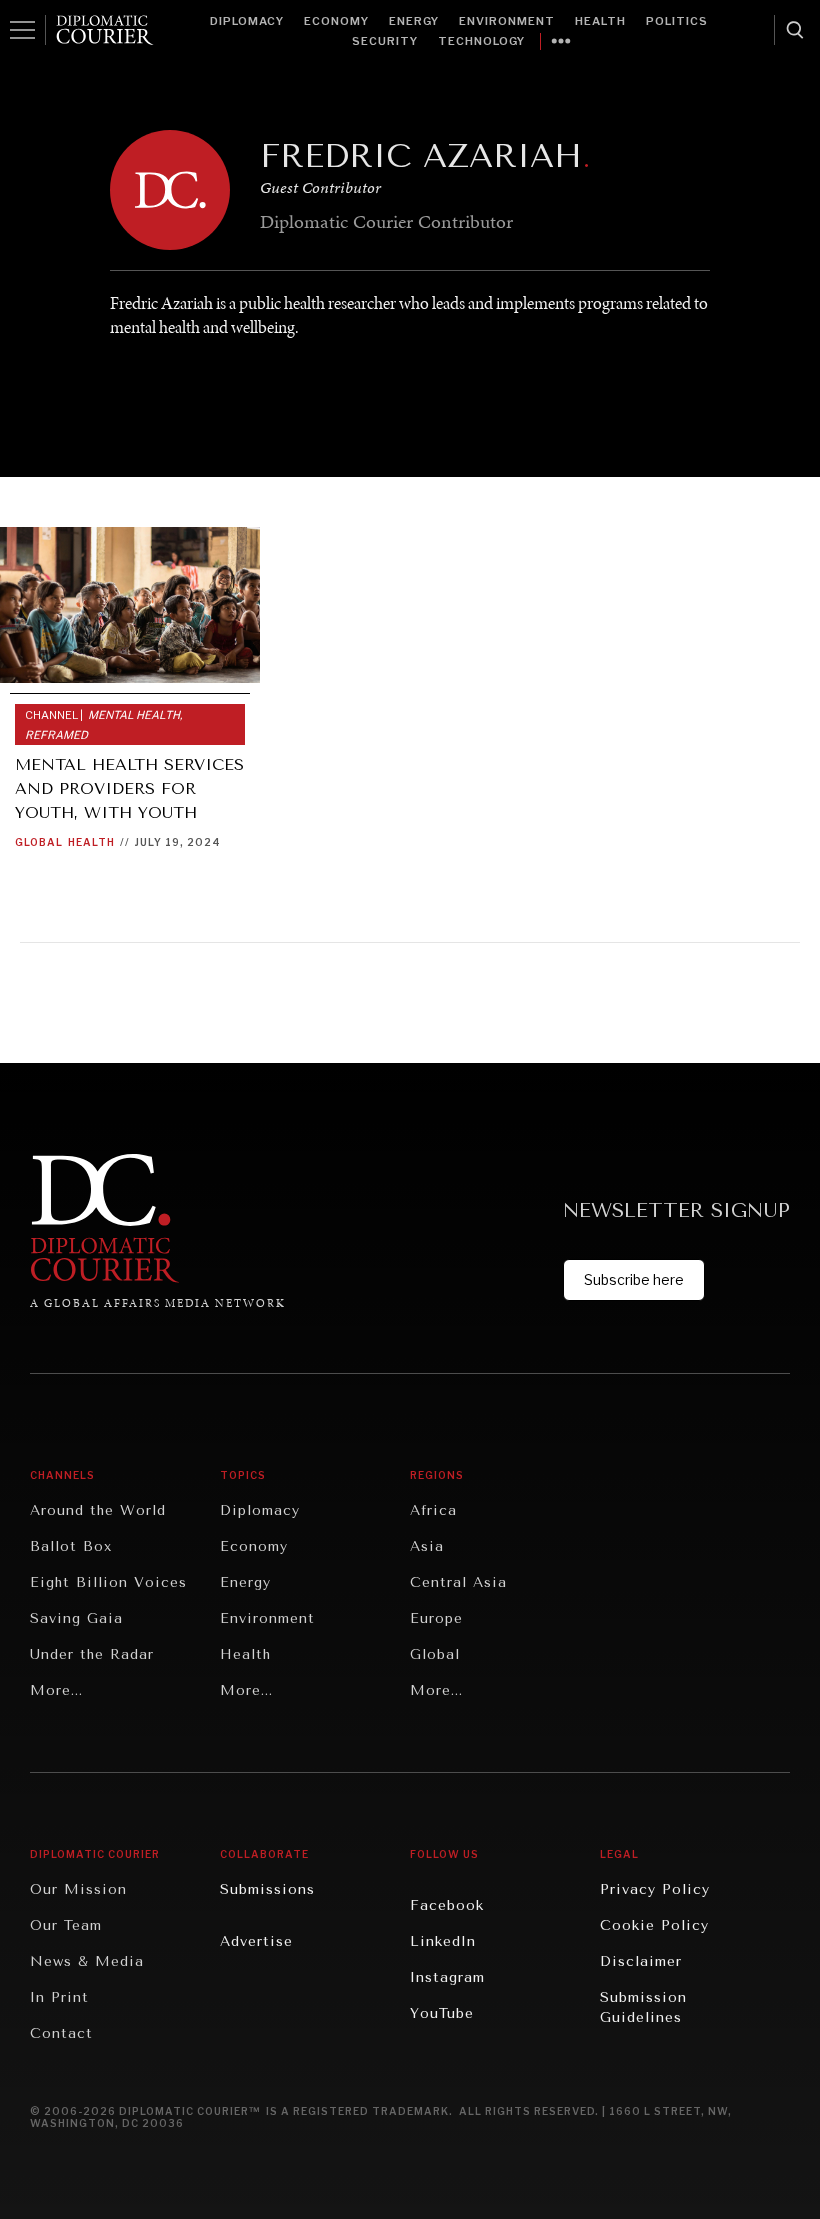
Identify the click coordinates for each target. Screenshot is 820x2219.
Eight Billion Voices (108, 1582)
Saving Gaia (76, 1618)
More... (56, 1690)
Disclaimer (641, 1961)
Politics (677, 21)
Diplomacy (247, 21)
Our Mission (78, 1889)
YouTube (442, 2013)
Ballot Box (71, 1546)
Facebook (447, 1905)
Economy (336, 21)
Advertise (256, 1941)
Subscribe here (634, 1279)
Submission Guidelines (643, 2007)
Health (600, 21)
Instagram (447, 1977)
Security (385, 41)
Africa (433, 1510)
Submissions (267, 1889)
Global (39, 842)
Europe (436, 1618)
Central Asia (458, 1582)
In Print (59, 1997)
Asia (427, 1546)
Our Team (66, 1925)
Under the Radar (92, 1654)
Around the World (98, 1510)
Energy (414, 21)
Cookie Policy (654, 1925)
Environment (507, 21)
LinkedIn (443, 1941)
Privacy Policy (655, 1889)
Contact (61, 2033)
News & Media (87, 1961)
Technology (481, 41)
